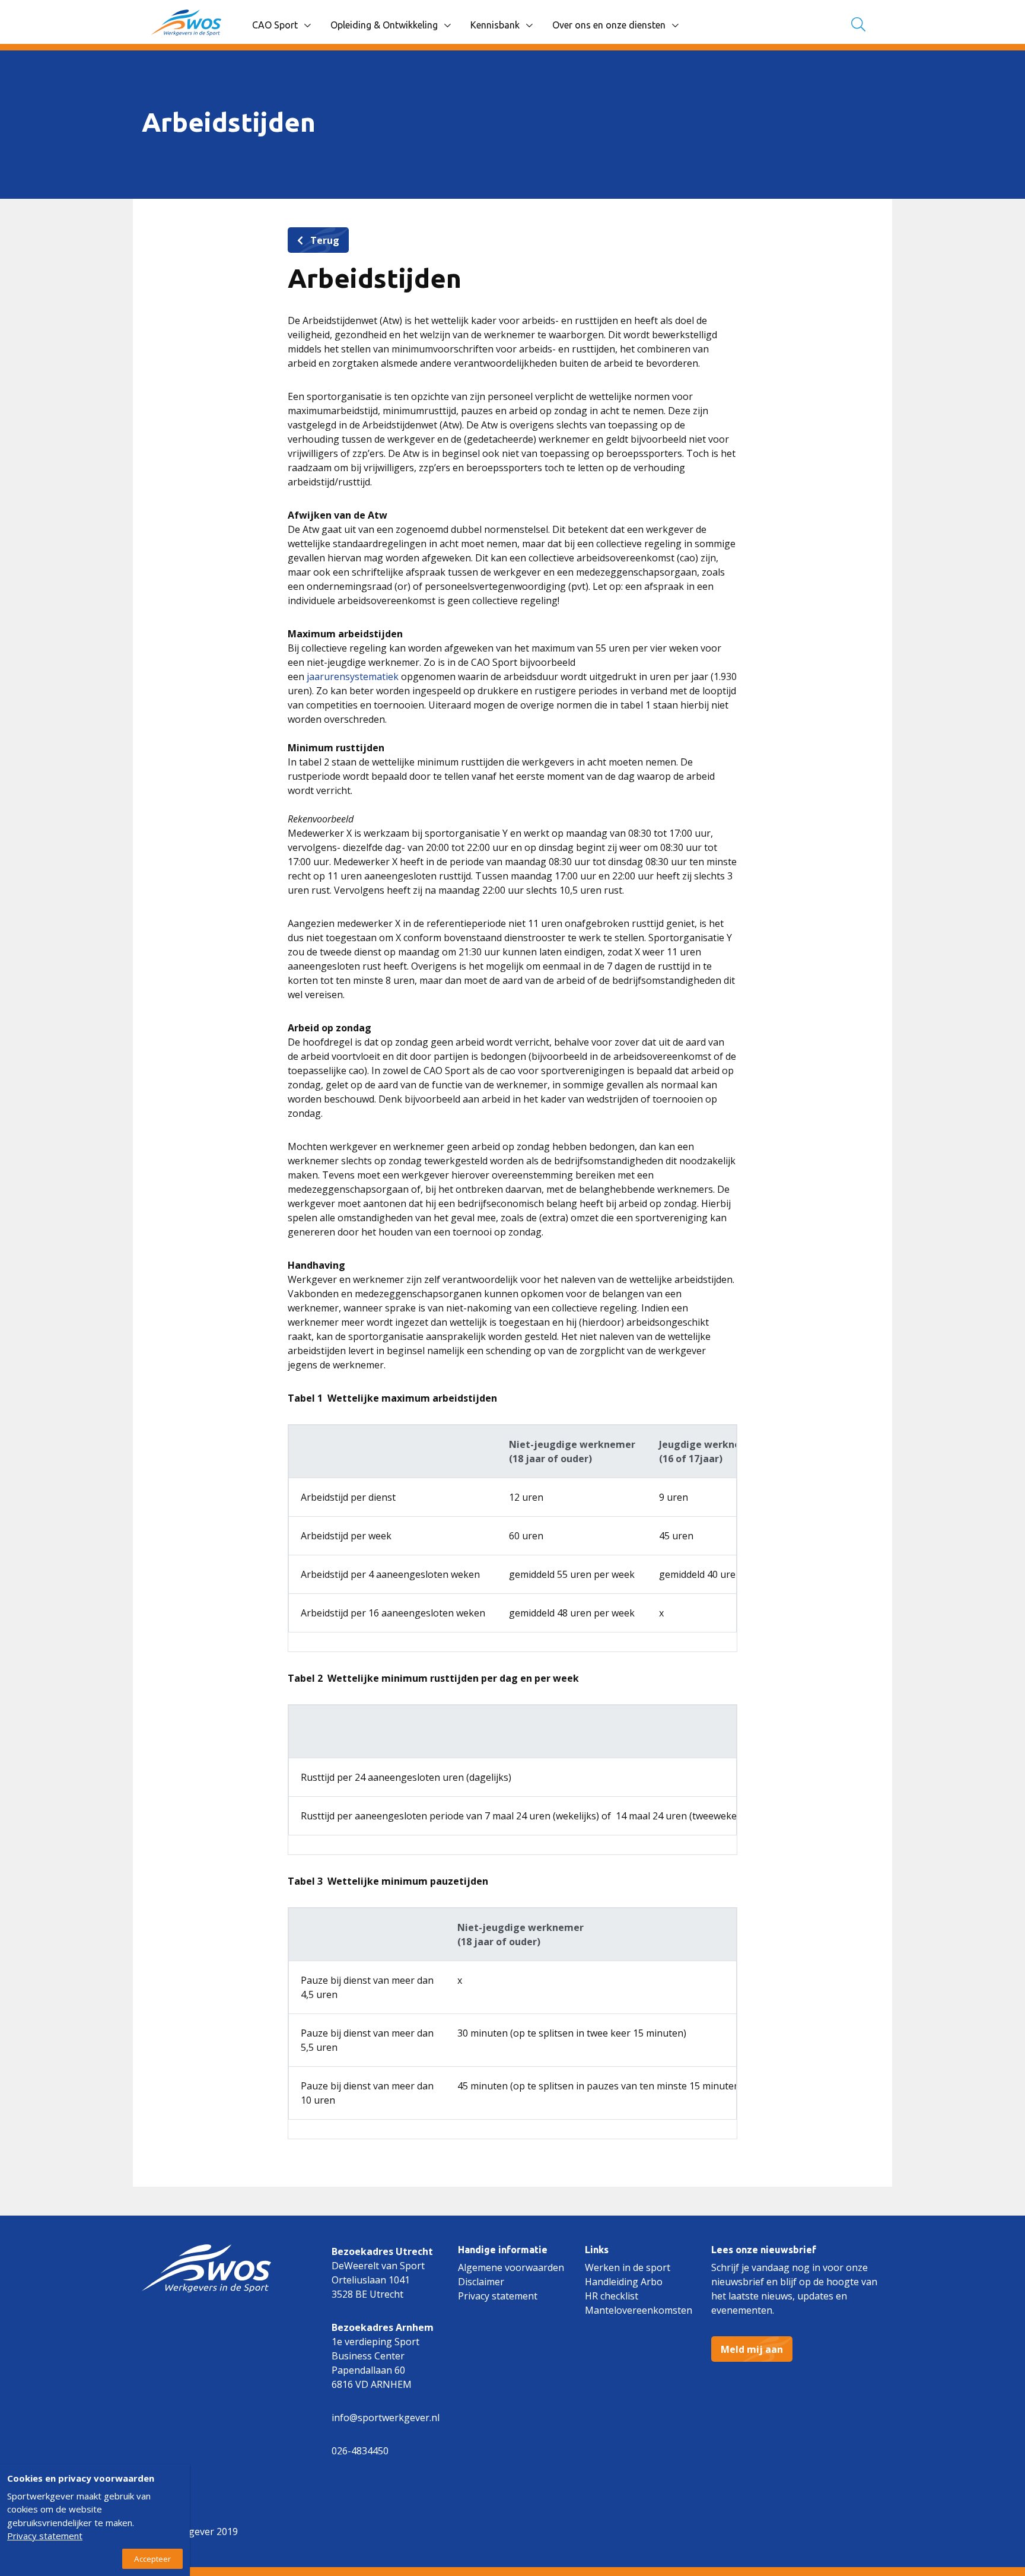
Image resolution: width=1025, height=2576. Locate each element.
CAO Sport (275, 25)
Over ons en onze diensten (609, 25)
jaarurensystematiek (353, 676)
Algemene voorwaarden (511, 2267)
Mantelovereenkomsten (639, 2310)
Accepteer (152, 2559)
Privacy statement (498, 2296)
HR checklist (612, 2296)
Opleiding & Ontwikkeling (384, 25)
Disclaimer (481, 2282)
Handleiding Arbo (624, 2282)
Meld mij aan (752, 2349)
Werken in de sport (628, 2267)
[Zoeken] (858, 25)
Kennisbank (495, 25)
